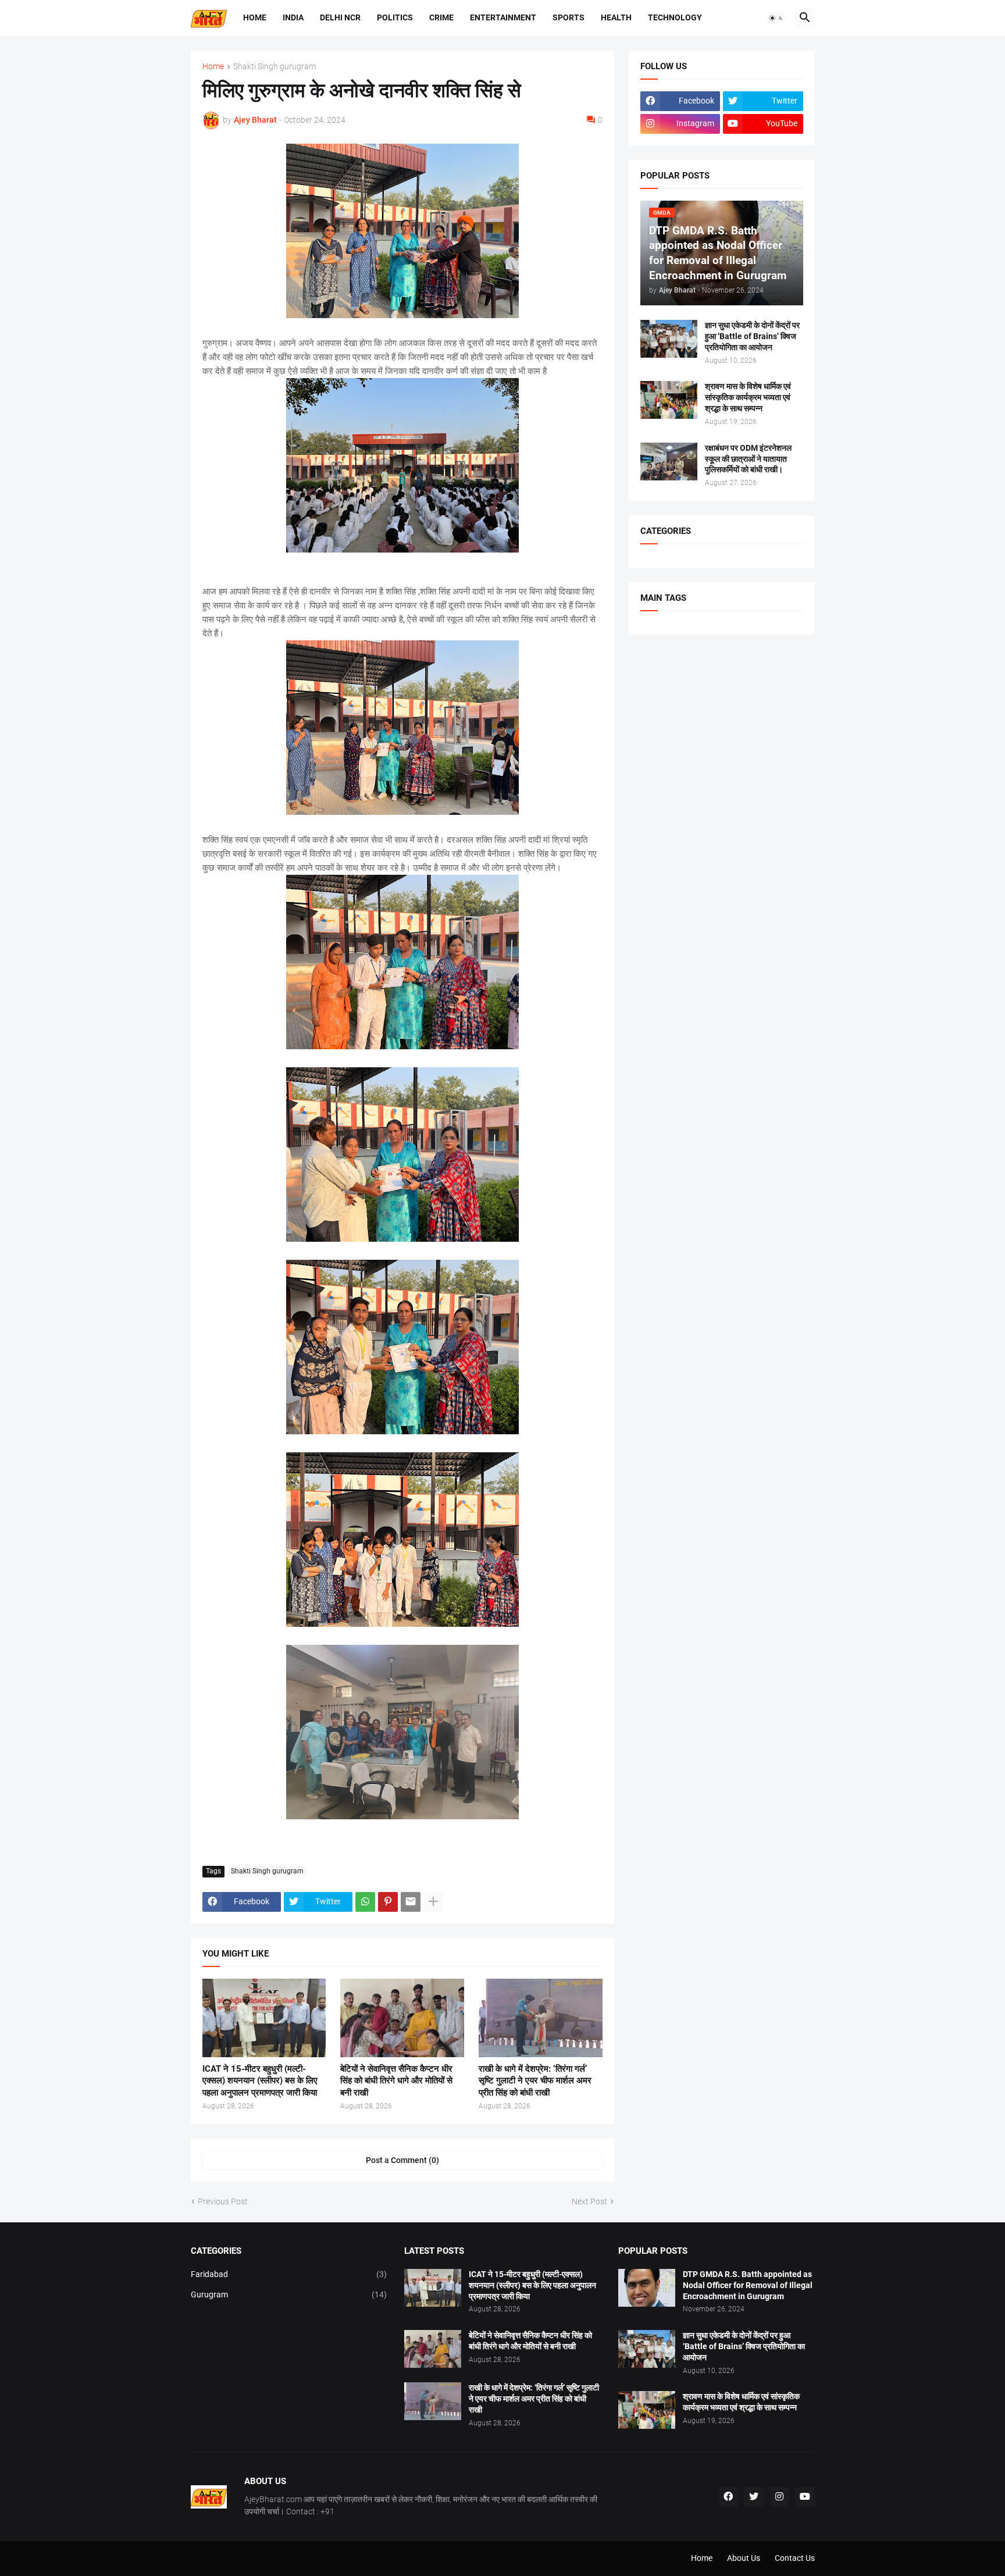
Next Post (589, 2201)
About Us (744, 2558)
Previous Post (223, 2201)
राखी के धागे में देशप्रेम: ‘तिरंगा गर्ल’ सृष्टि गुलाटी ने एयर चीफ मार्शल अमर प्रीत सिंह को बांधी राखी (535, 2081)
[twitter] (754, 2497)
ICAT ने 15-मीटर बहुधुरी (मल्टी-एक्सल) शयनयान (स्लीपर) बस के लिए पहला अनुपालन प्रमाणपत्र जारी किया (260, 2081)
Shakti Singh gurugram (275, 67)
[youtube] (805, 2497)
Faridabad (289, 2274)
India (293, 17)
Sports (569, 17)
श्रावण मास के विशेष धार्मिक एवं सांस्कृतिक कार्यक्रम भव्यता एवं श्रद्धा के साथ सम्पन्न (748, 397)
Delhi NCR (340, 17)
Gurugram (289, 2294)
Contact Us (795, 2558)
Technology (675, 17)
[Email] (411, 1902)
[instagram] (779, 2497)
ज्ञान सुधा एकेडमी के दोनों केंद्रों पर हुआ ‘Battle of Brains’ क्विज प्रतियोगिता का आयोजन (752, 336)
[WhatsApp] (365, 1902)
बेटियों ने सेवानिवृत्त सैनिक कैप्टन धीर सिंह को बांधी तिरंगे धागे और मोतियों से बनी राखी (396, 2081)
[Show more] (433, 1902)
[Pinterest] (388, 1902)
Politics (395, 17)
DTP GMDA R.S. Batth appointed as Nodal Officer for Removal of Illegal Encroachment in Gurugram (748, 2285)
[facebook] (728, 2497)
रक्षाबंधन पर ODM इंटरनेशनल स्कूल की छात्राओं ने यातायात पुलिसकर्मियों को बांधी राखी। (748, 459)
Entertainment (503, 17)
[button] (776, 18)
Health (616, 17)
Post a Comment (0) (402, 2160)
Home (255, 17)
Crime (441, 17)
